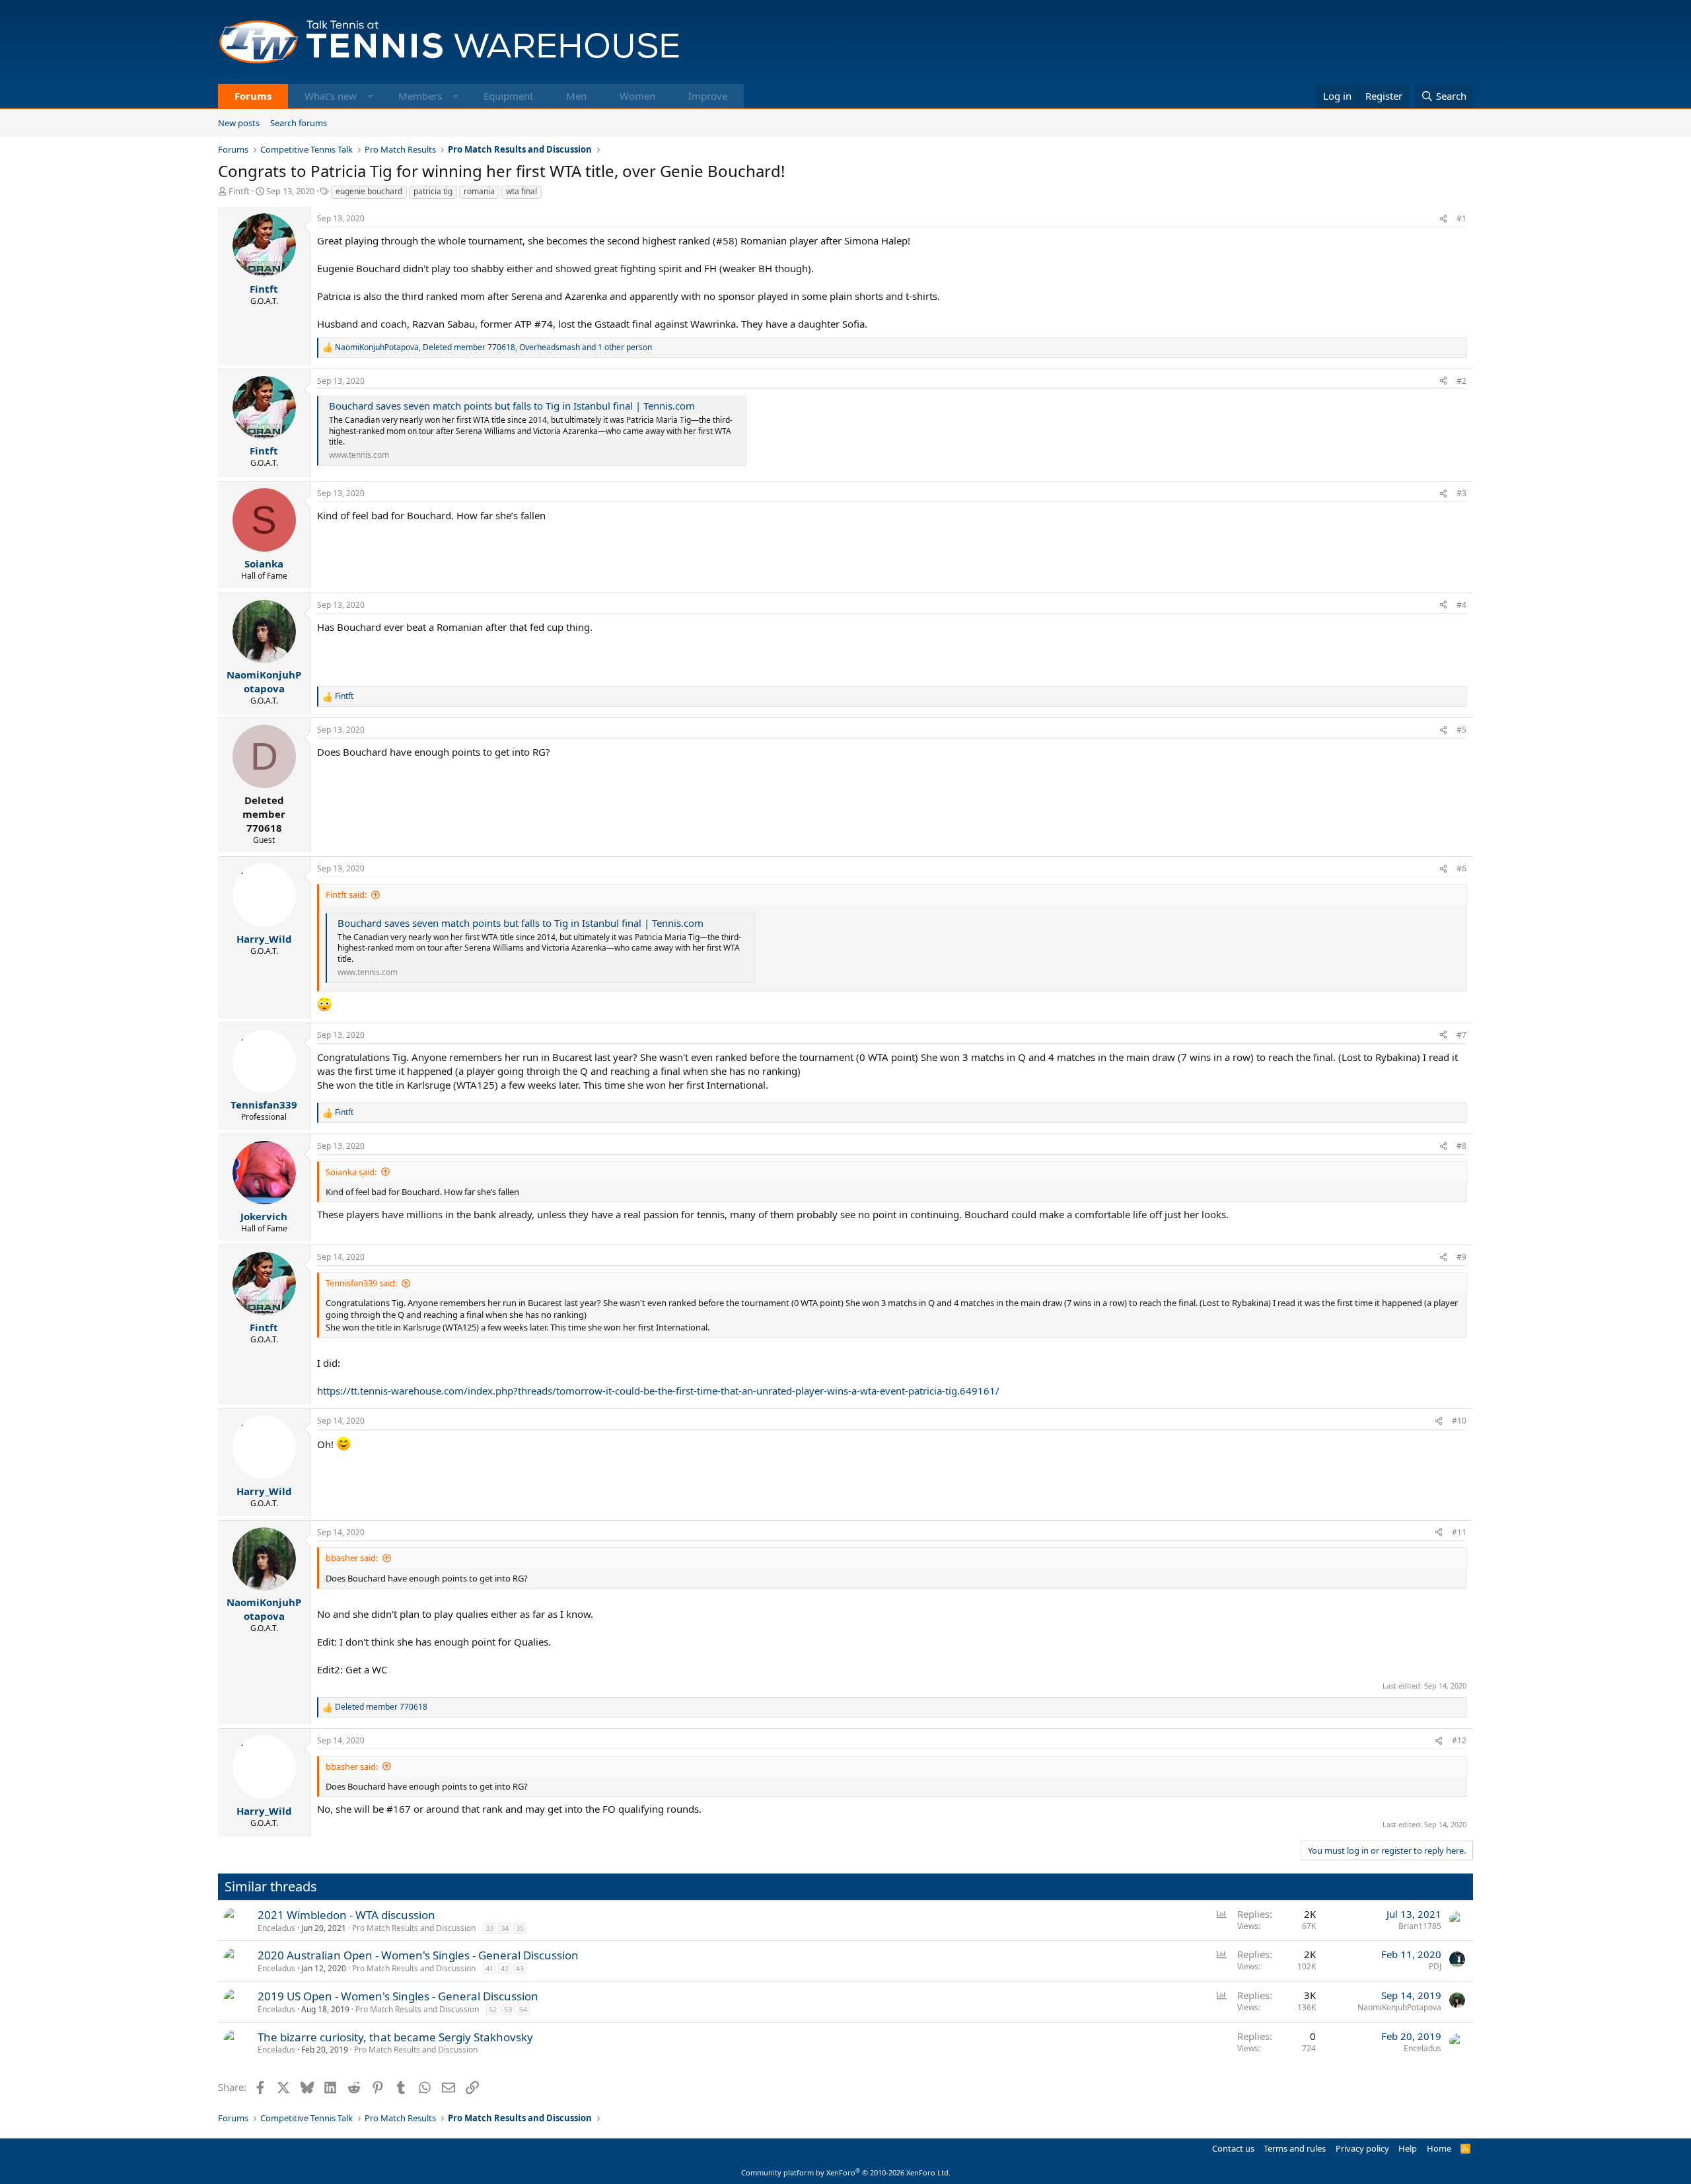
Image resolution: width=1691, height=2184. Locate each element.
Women (637, 96)
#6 (1461, 868)
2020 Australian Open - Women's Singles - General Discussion (418, 1955)
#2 (1461, 381)
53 (508, 2009)
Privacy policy (1362, 2148)
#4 (1461, 605)
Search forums (299, 123)
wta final (522, 191)
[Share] (1443, 219)
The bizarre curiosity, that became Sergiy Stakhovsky (395, 2037)
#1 (1461, 218)
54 (523, 2009)
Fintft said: (346, 894)
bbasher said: (352, 1558)
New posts (239, 123)
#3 (1461, 493)
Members (420, 96)
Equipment (508, 96)
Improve (708, 96)
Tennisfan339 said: (361, 1283)
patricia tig (433, 191)
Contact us (1233, 2148)
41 (489, 1968)
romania (479, 191)
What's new (331, 96)
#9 (1461, 1257)
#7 (1461, 1035)
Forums (253, 96)
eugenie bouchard (369, 191)
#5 (1461, 730)
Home (1439, 2148)
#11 (1459, 1532)
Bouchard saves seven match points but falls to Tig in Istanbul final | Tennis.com (512, 406)
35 (520, 1928)
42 (505, 1968)
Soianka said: (351, 1172)
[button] (370, 96)
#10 (1459, 1421)
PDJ (1435, 1966)
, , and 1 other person (493, 347)
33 (489, 1928)
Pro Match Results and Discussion (414, 1928)
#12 (1459, 1740)
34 (505, 1928)
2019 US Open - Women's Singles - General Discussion (398, 1996)
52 (493, 2009)
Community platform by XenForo (846, 2172)
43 (520, 1968)
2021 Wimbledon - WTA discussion (346, 1915)
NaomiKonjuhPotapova (1399, 2007)
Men (576, 96)
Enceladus (276, 1928)
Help (1408, 2148)
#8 (1461, 1146)
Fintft (239, 191)
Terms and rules (1295, 2148)
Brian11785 (1420, 1926)
